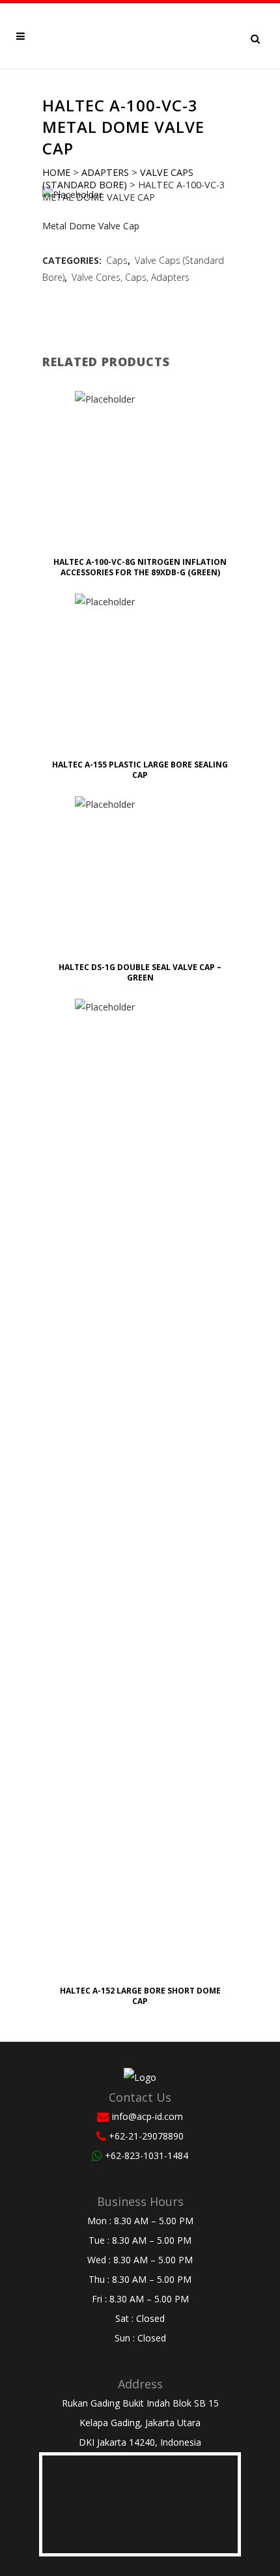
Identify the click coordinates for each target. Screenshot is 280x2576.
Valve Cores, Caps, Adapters (131, 277)
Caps (117, 260)
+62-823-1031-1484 (147, 2155)
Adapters (105, 172)
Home (56, 172)
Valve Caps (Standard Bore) (118, 179)
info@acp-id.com (147, 2116)
